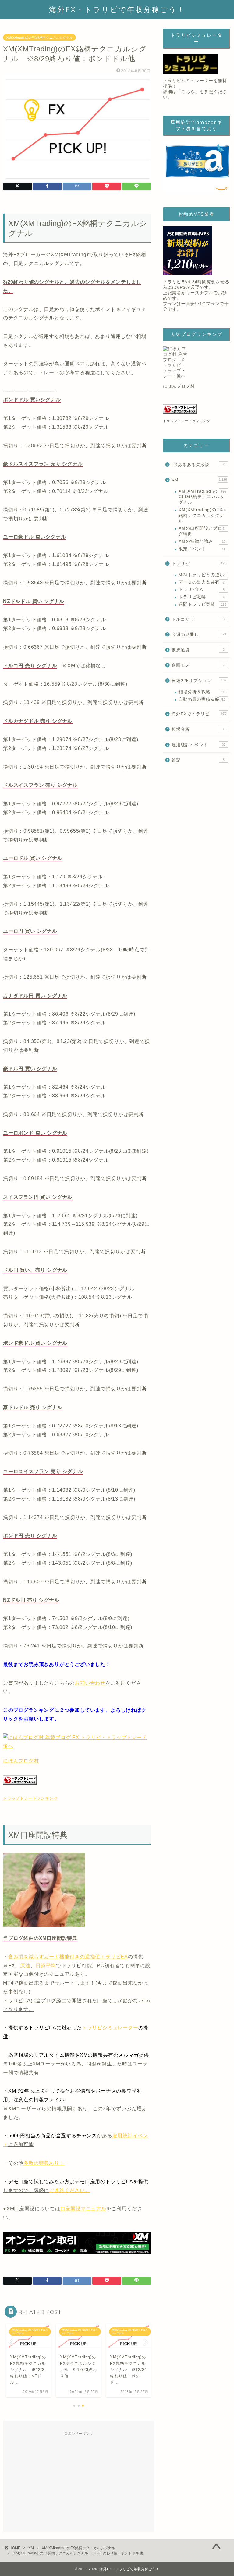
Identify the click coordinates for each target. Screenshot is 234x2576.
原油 (25, 1966)
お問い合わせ (90, 1683)
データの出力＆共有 (201, 582)
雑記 (198, 760)
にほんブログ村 (21, 1761)
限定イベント (202, 549)
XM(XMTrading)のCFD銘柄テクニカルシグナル (202, 497)
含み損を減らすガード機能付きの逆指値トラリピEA (68, 1957)
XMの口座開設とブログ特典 (201, 531)
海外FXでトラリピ (199, 714)
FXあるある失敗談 (198, 465)
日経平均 (46, 1966)
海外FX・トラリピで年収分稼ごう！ (117, 9)
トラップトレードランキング (30, 1798)
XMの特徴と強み (202, 541)
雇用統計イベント (198, 745)
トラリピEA (201, 589)
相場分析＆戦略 (202, 692)
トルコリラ (198, 619)
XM (199, 480)
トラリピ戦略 (202, 597)
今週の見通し (199, 634)
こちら (188, 92)
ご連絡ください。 (69, 2190)
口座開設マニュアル (83, 2209)
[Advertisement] (78, 2481)
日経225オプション (199, 681)
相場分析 (198, 729)
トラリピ (199, 564)
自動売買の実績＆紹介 (202, 699)
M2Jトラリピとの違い (201, 575)
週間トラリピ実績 (202, 604)
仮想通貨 (198, 650)
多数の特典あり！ (44, 2163)
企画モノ (198, 665)
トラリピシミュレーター (110, 2028)
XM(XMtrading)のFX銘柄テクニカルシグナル (39, 37)
